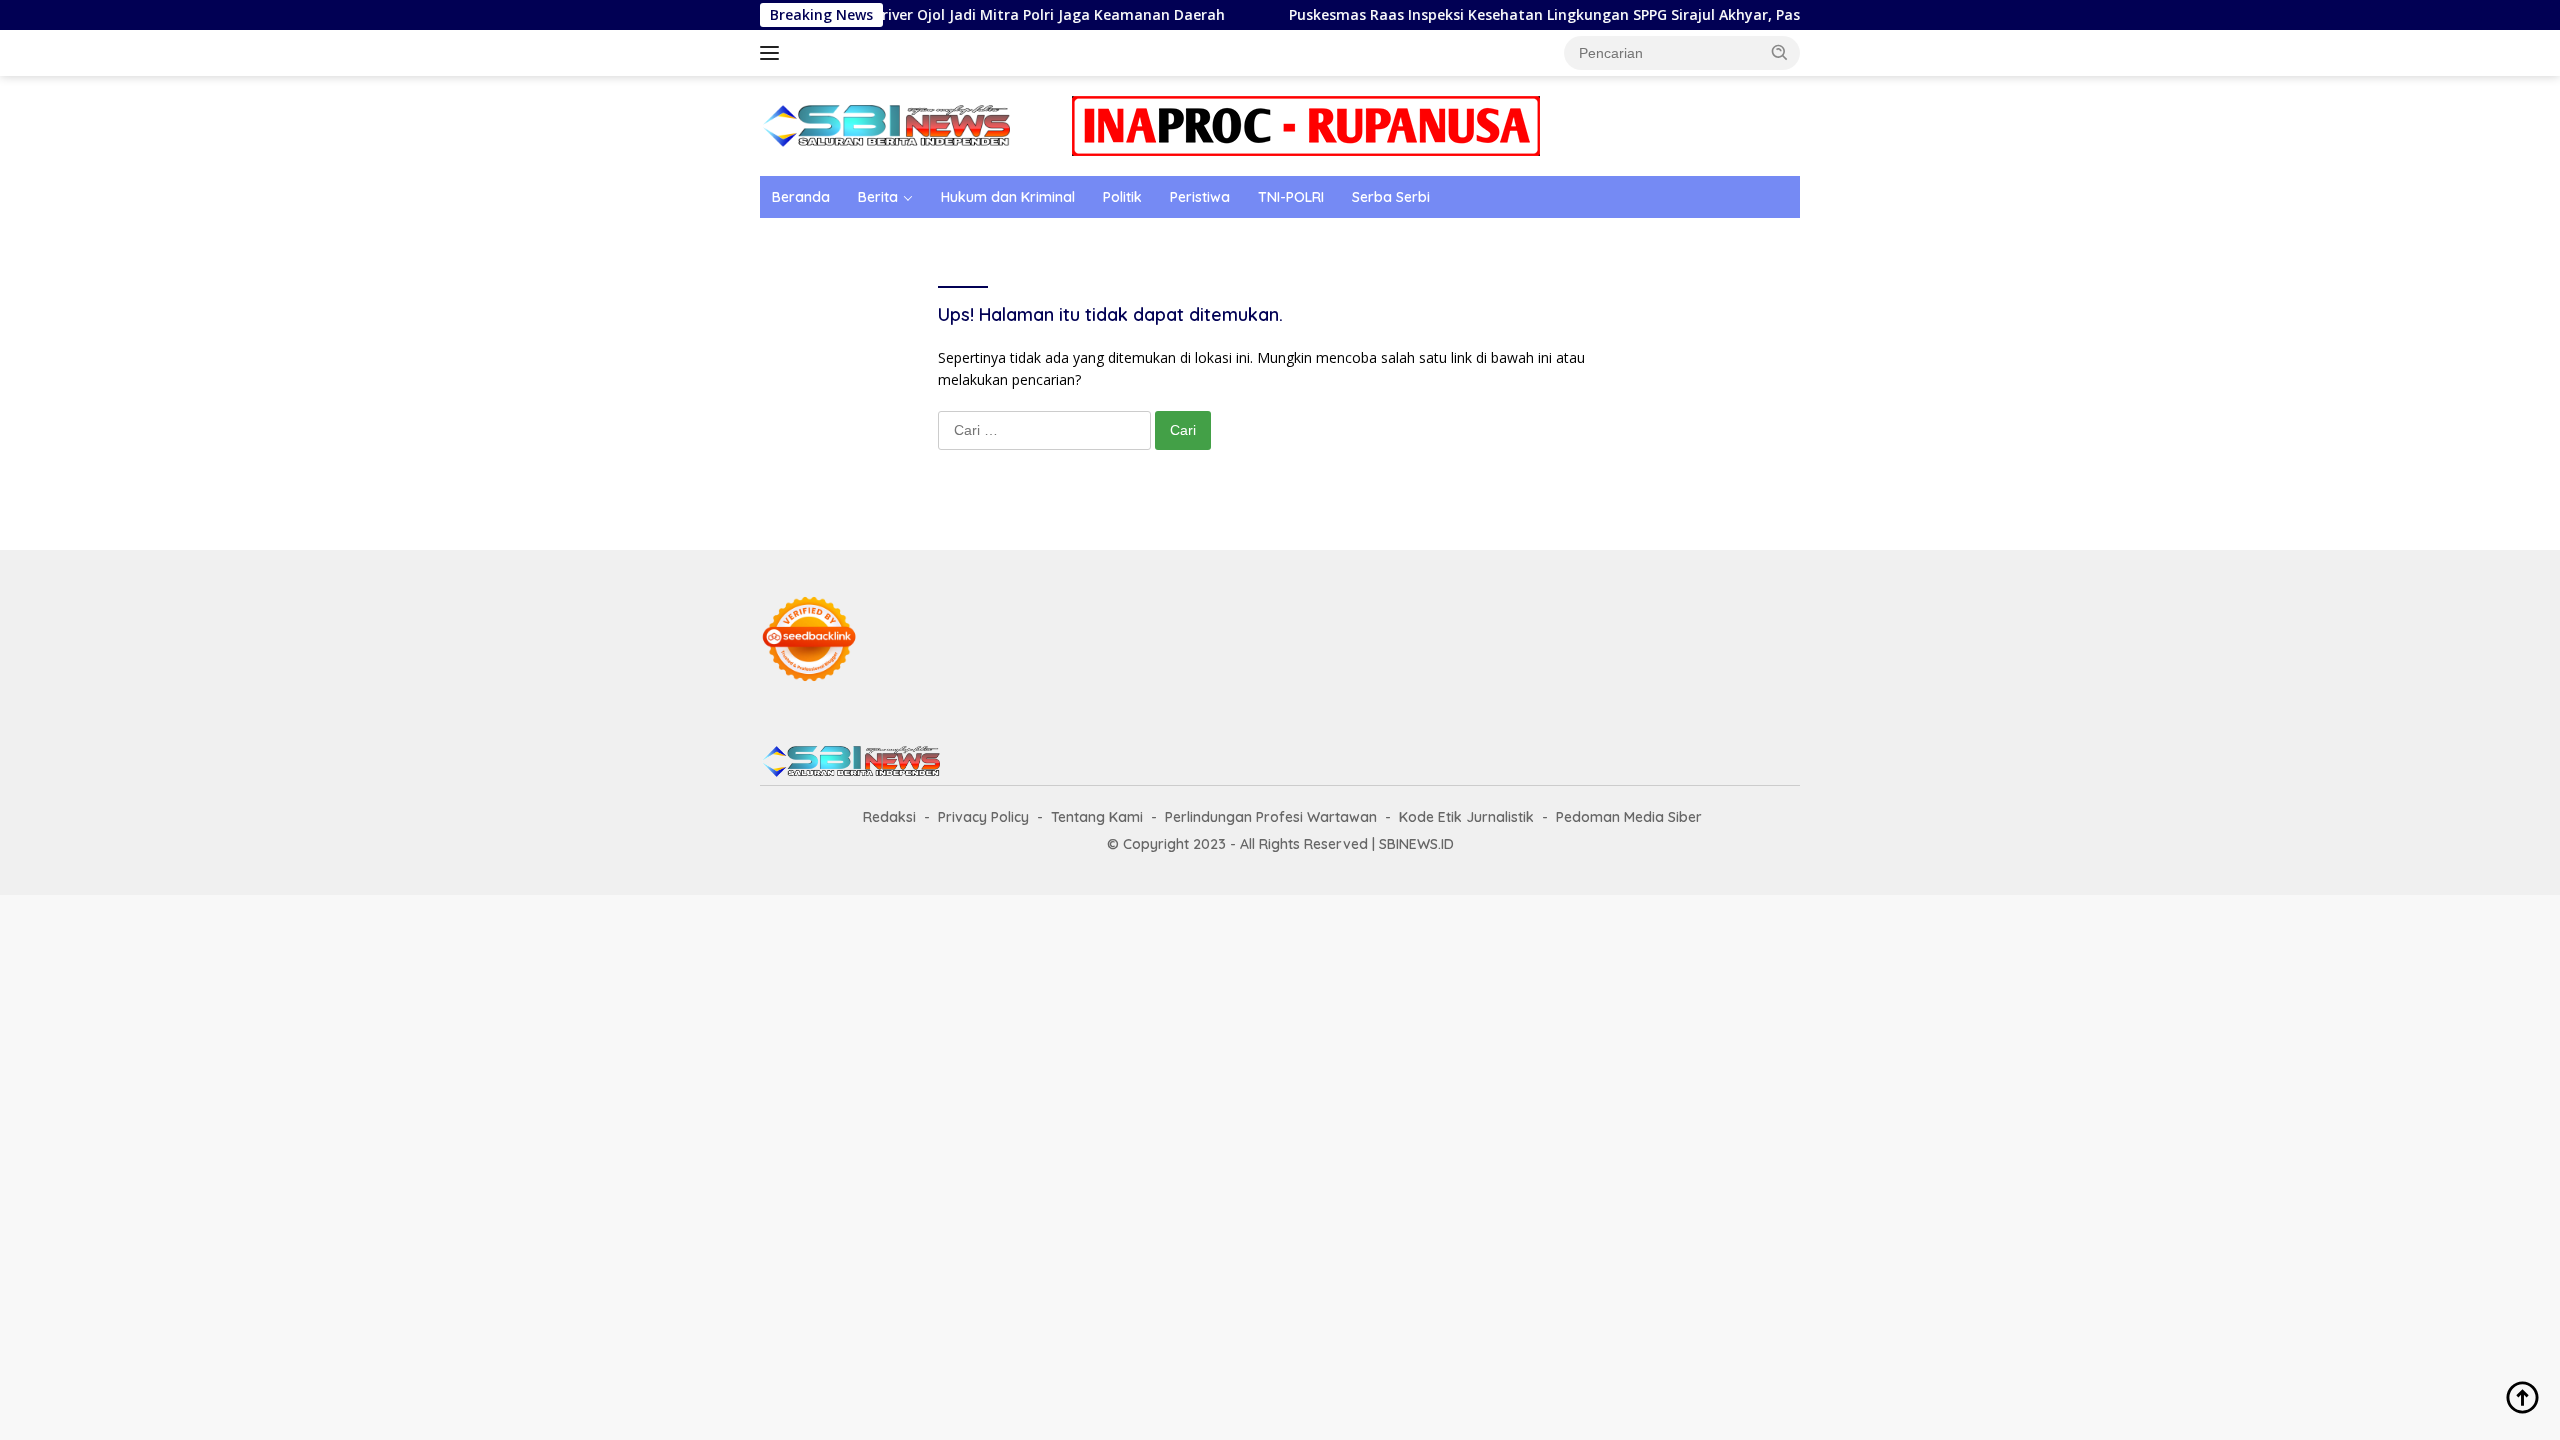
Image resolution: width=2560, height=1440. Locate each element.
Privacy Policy (983, 817)
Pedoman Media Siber (1629, 817)
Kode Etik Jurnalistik (1466, 817)
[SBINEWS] (885, 124)
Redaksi (889, 817)
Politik (1122, 197)
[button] (1780, 52)
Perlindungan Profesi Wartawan (1271, 817)
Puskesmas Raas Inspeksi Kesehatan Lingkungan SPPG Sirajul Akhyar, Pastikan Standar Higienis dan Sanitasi (1619, 15)
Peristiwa (1200, 197)
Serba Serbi (1391, 197)
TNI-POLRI (1291, 197)
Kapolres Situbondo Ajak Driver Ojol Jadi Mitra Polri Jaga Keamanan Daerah (910, 15)
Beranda (801, 197)
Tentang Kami (1097, 817)
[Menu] (773, 53)
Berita (878, 197)
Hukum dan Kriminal (1008, 197)
